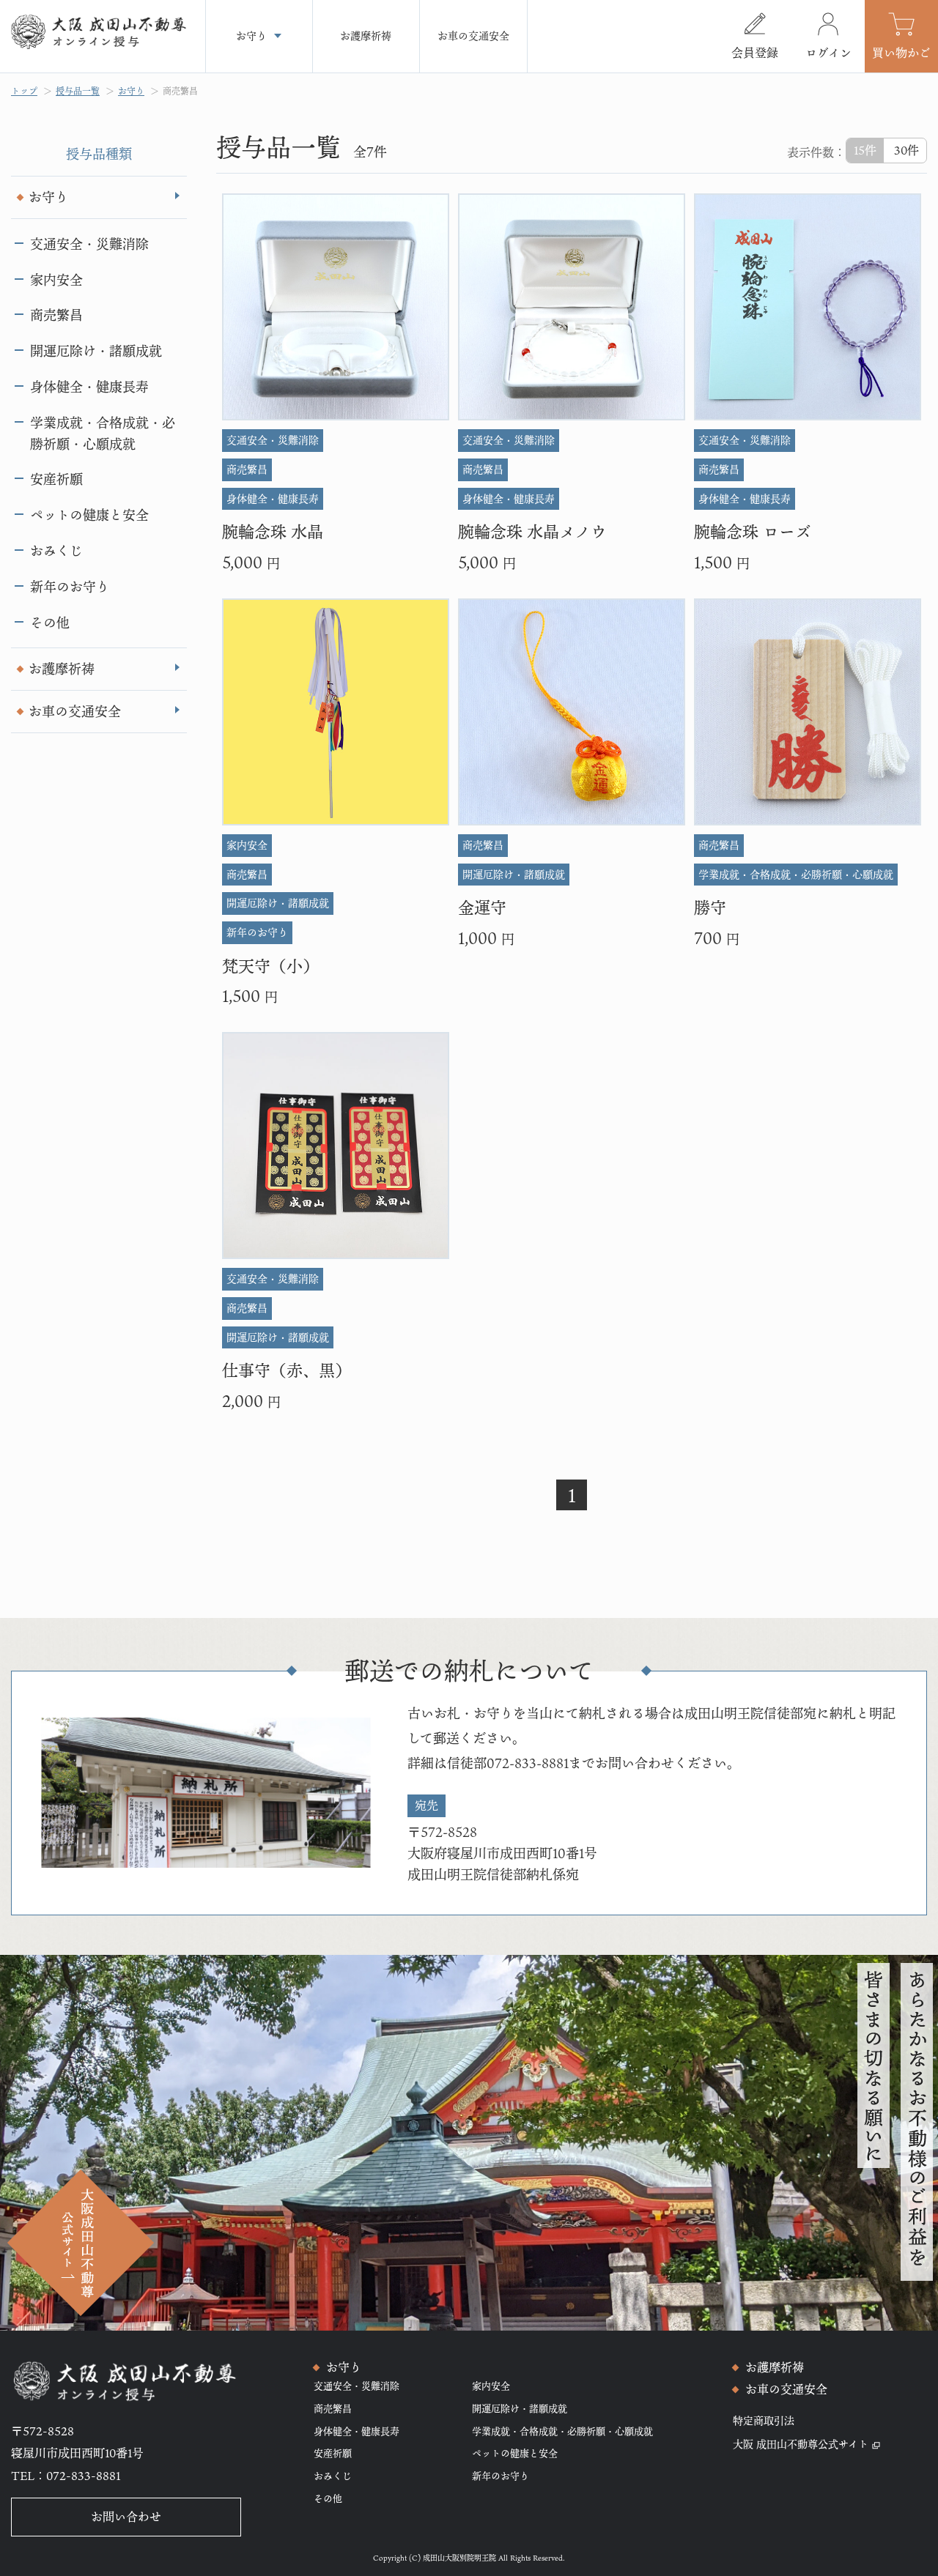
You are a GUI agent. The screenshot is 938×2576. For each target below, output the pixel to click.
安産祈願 (56, 479)
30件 (906, 150)
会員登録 (755, 53)
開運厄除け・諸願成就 (96, 351)
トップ (24, 91)
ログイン (828, 53)
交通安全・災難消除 (89, 244)
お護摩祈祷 (62, 669)
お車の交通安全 (75, 711)
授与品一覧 (78, 91)
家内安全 (56, 280)
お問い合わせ (126, 2517)
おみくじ (56, 551)
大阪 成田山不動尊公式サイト (801, 2444)
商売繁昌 (180, 91)
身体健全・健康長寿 (89, 387)
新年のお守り (70, 587)
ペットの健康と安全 (89, 515)
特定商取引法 (764, 2420)
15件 (865, 150)
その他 (50, 623)
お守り (131, 91)
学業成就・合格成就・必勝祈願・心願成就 (103, 433)
